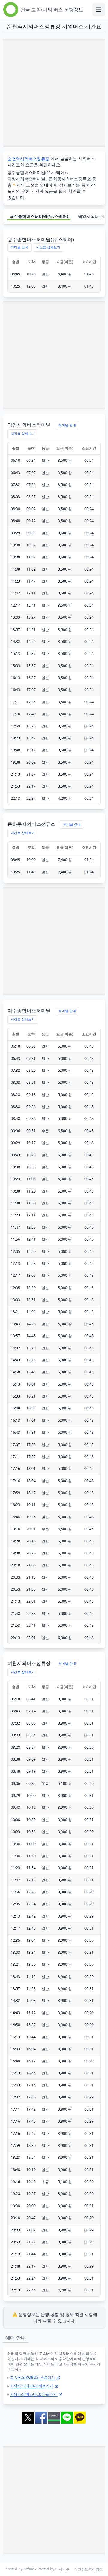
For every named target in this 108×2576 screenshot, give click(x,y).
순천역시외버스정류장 (28, 159)
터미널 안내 (19, 247)
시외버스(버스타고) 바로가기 (34, 2394)
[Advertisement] (54, 93)
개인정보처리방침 (88, 2569)
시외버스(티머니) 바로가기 (32, 2386)
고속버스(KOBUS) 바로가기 (33, 2377)
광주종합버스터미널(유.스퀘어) (39, 216)
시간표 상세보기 (48, 247)
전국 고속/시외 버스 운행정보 (52, 10)
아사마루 (62, 2569)
